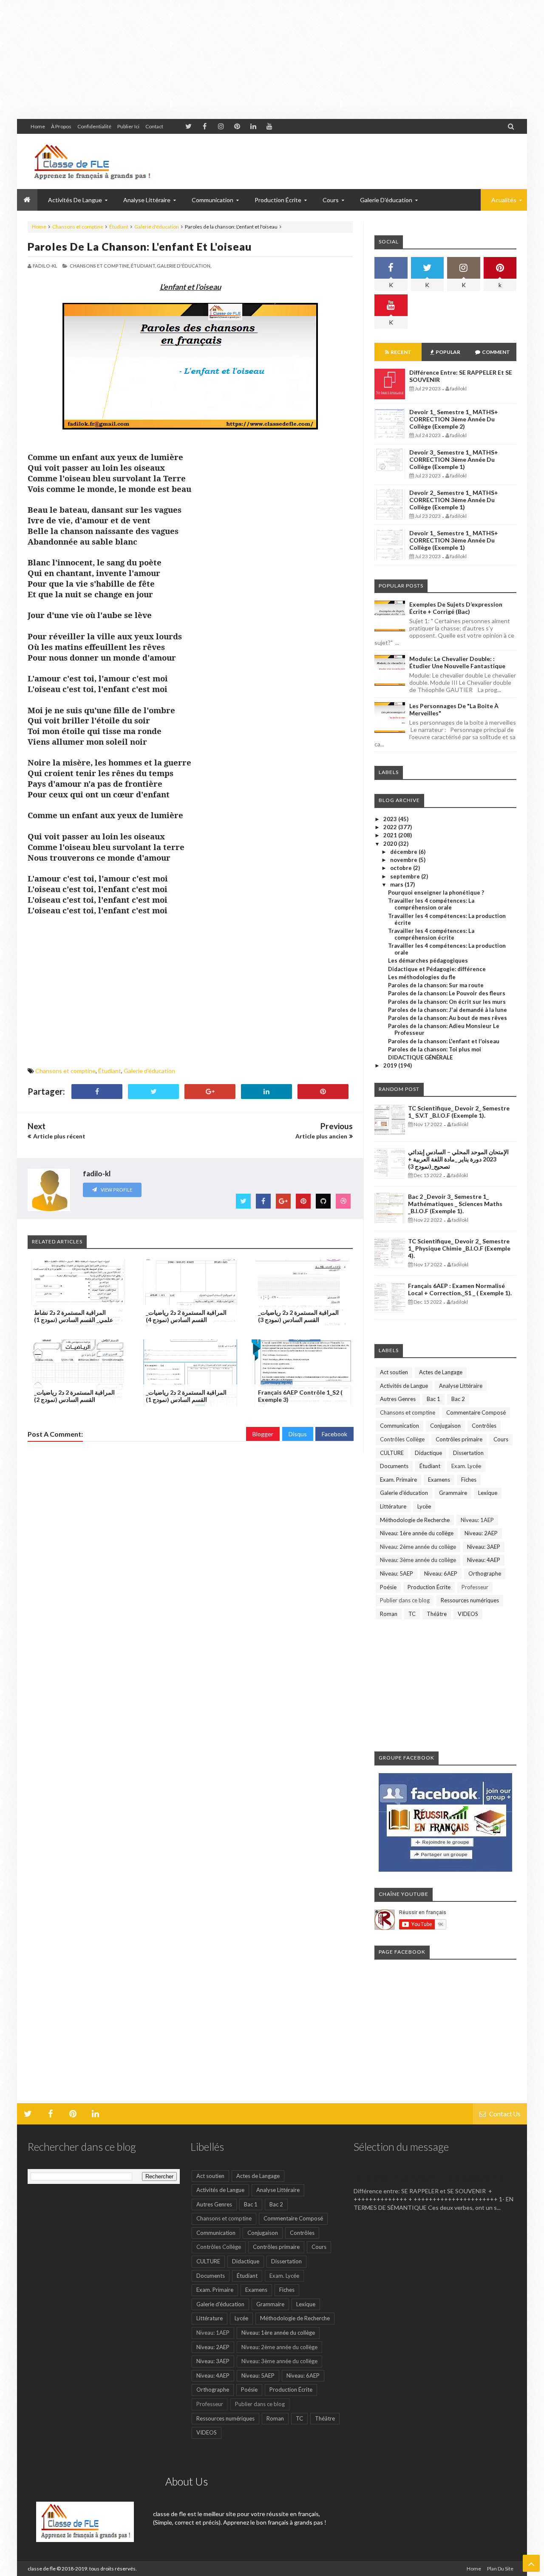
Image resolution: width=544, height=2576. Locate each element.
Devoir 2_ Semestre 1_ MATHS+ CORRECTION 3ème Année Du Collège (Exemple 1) (454, 500)
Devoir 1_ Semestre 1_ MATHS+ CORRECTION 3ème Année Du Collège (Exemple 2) (454, 419)
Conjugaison (445, 1426)
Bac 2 (458, 1399)
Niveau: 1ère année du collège (417, 1533)
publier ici (128, 126)
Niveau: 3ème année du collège (418, 1560)
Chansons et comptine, (100, 266)
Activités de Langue (404, 1386)
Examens (439, 1480)
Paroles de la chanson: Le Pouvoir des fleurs (447, 993)
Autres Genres (398, 1399)
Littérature (393, 1506)
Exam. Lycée (466, 1466)
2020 (391, 844)
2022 (391, 827)
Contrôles (484, 1426)
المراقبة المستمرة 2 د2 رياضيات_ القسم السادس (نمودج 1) (186, 1396)
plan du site (500, 2569)
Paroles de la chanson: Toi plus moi (435, 1049)
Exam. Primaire (398, 1480)
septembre (406, 876)
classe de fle (42, 2569)
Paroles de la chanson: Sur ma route (436, 985)
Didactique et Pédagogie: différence (437, 969)
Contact (154, 126)
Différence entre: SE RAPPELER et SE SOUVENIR (429, 2178)
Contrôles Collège (402, 1439)
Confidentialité (94, 126)
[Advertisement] (255, 59)
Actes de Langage (441, 1372)
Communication (399, 1426)
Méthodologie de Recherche (415, 1520)
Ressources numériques (470, 1600)
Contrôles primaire (459, 1439)
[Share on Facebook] (97, 1092)
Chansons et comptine (78, 227)
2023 (391, 819)
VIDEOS (468, 1614)
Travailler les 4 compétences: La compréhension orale (431, 904)
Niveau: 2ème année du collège (418, 1547)
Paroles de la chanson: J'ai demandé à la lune (448, 1010)
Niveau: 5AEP (397, 1573)
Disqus (298, 1434)
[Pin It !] (323, 1092)
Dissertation (468, 1453)
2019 (391, 1065)
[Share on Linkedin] (266, 1092)
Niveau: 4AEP (484, 1560)
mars (397, 884)
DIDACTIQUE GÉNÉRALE (420, 1057)
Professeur (475, 1587)
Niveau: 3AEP (484, 1547)
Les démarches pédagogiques (428, 960)
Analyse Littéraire (461, 1386)
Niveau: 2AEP (481, 1533)
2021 (391, 835)
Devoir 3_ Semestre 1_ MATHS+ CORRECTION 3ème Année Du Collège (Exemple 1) (454, 459)
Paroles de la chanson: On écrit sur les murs (447, 1002)
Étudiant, (143, 266)
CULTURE (392, 1453)
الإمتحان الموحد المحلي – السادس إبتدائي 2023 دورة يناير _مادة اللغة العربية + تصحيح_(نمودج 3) (458, 1159)
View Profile (116, 1190)
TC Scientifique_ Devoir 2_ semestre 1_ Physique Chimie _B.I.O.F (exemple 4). (459, 1248)
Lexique (488, 1493)
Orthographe (485, 1573)
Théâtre (437, 1614)
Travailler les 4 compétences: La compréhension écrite (431, 934)
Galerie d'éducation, (184, 266)
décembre (404, 852)
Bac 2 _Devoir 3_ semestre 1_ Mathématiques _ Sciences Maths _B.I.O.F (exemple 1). (455, 1204)
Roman (389, 1614)
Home (38, 126)
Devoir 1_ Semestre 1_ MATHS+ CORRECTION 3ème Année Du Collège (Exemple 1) (454, 540)
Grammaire (453, 1493)
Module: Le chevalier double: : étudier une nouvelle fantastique (457, 662)
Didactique (428, 1453)
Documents (394, 1466)
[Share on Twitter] (153, 1092)
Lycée (424, 1506)
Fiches (469, 1480)
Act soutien (394, 1372)
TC (412, 1614)
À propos (61, 126)
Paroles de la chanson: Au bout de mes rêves (448, 1018)
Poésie (388, 1587)
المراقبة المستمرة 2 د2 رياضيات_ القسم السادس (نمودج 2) (74, 1396)
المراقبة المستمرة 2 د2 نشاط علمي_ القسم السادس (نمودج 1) (74, 1316)
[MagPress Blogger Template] (91, 161)
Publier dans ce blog (405, 1600)
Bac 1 (433, 1399)
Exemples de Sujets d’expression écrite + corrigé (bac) (456, 608)
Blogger (263, 1434)
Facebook (334, 1434)
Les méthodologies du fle (422, 977)
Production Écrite (429, 1587)
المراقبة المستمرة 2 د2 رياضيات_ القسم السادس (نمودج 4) (186, 1316)
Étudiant (119, 227)
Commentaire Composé (476, 1412)
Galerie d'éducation (386, 200)
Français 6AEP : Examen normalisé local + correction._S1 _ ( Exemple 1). (460, 1289)
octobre (402, 868)
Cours (501, 1439)
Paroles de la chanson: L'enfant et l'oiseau (140, 246)
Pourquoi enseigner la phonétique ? (436, 893)
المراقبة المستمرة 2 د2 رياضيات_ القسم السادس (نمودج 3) (298, 1316)
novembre (404, 860)
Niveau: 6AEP (441, 1573)
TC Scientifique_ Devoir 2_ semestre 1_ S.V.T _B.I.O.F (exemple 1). (459, 1112)
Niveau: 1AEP (477, 1520)
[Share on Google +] (210, 1092)
